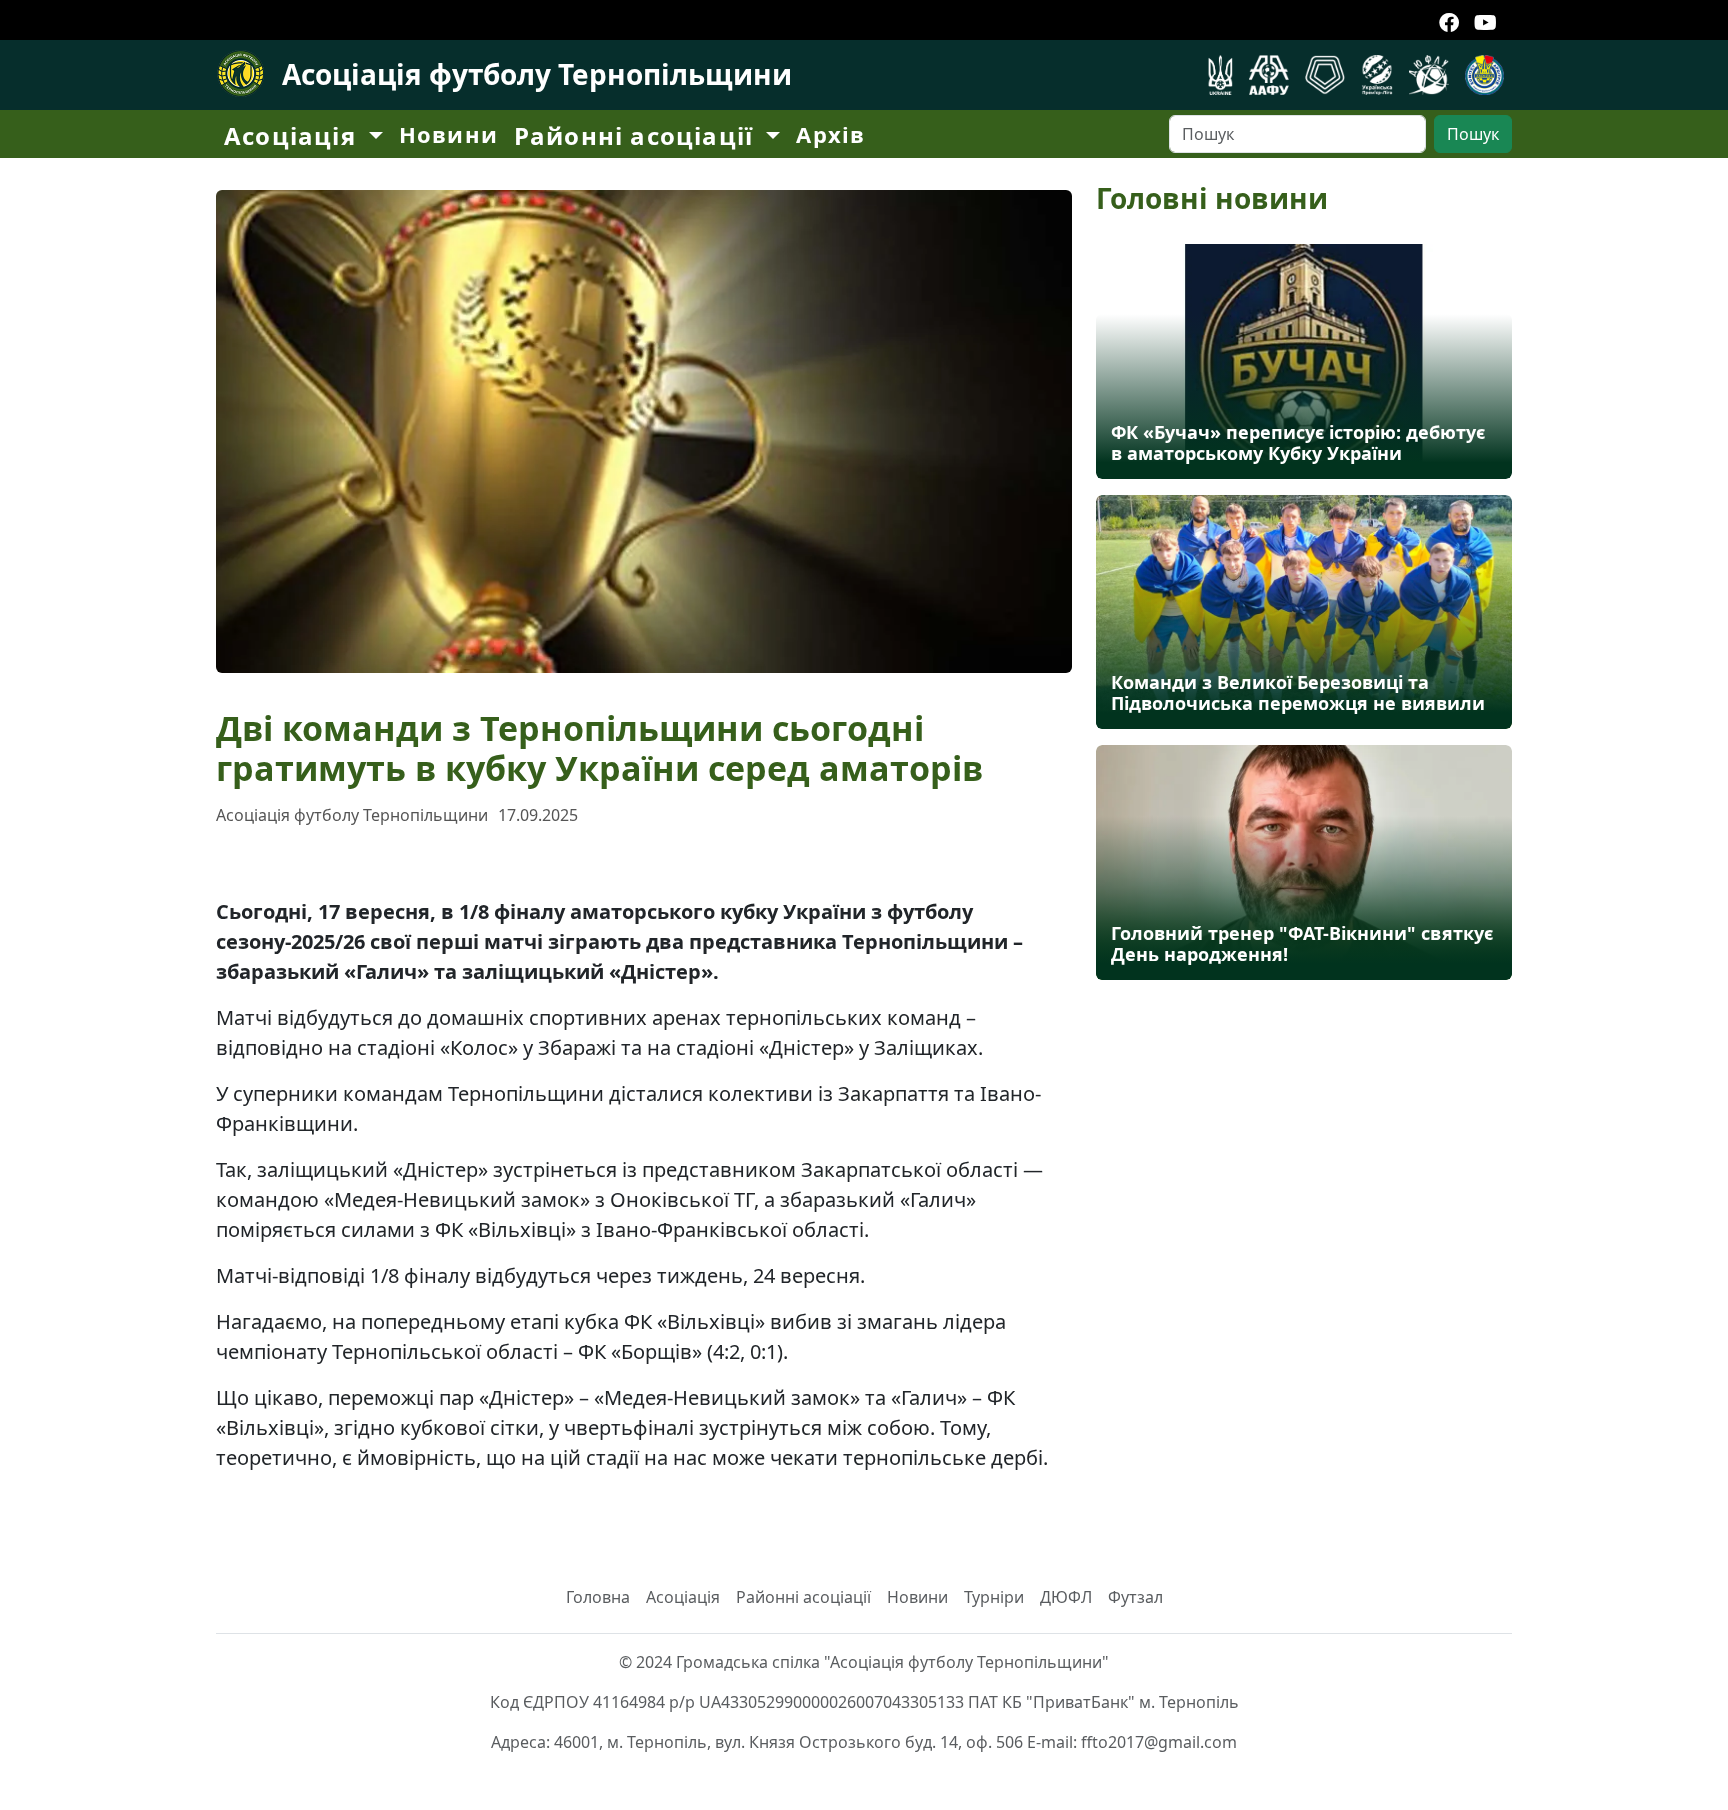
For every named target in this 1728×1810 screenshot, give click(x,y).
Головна (598, 1597)
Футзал (1135, 1597)
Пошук (1473, 134)
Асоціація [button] (293, 135)
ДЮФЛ (1066, 1597)
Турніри (994, 1597)
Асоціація (683, 1597)
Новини (448, 134)
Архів (830, 134)
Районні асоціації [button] (637, 135)
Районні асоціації (803, 1597)
